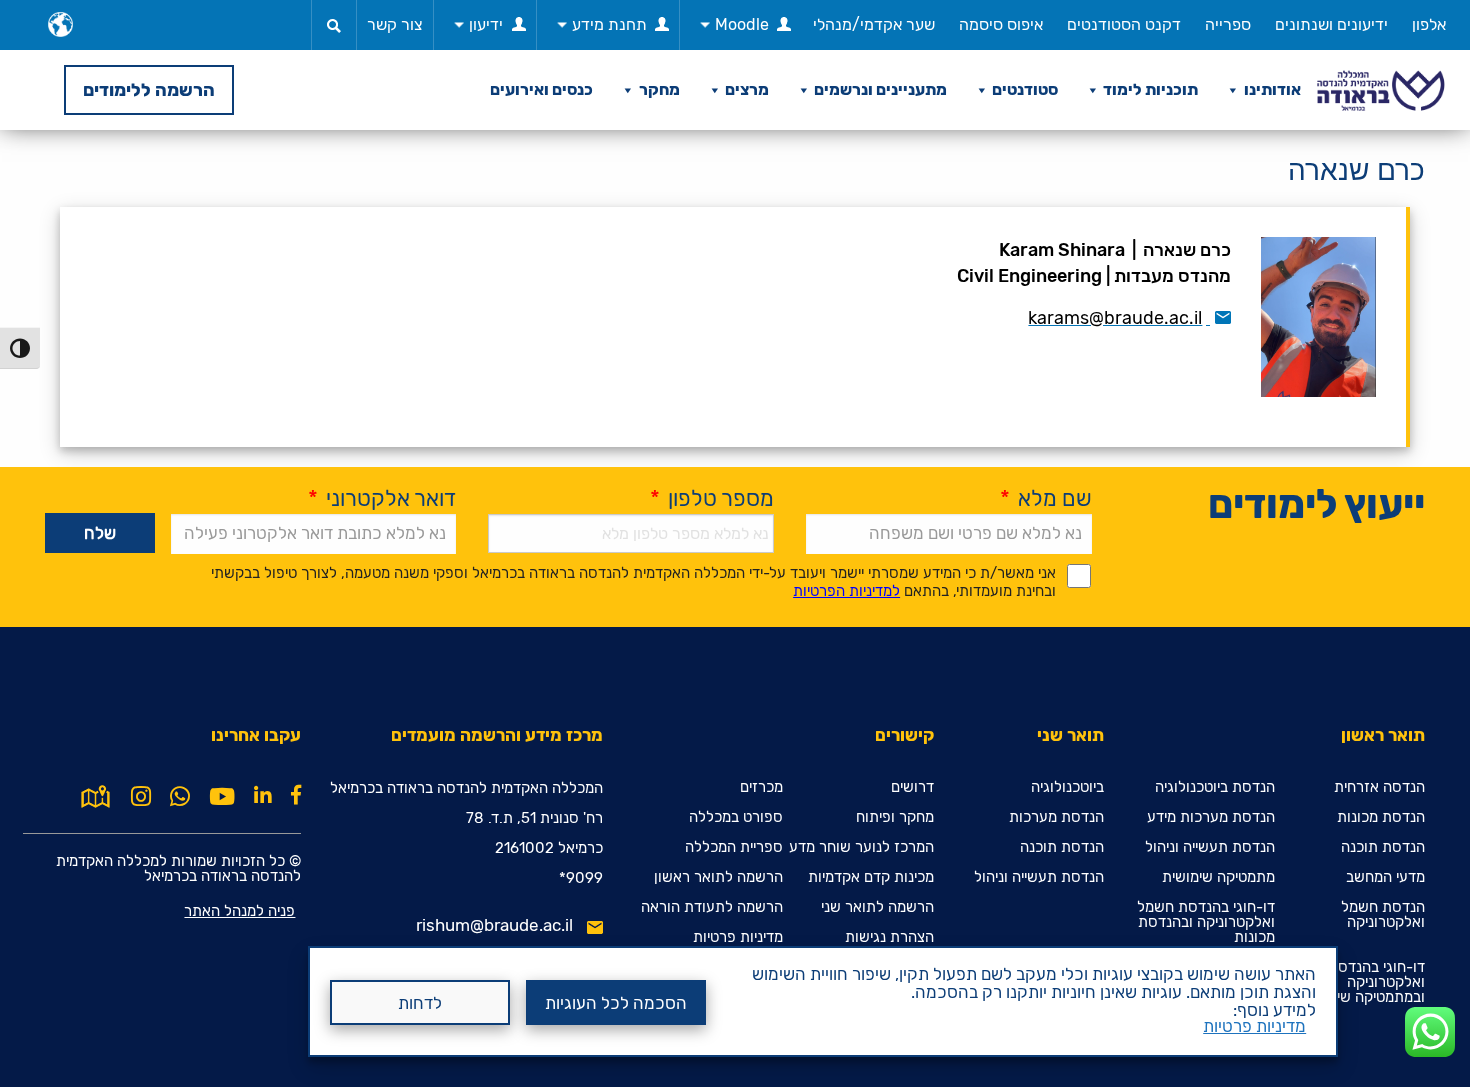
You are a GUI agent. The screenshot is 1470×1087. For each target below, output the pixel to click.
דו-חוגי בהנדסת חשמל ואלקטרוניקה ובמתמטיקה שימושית (1356, 982)
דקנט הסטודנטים (1124, 24)
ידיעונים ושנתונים (1331, 24)
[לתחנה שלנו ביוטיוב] (222, 797)
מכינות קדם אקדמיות (871, 877)
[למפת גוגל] (95, 795)
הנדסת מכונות (1381, 817)
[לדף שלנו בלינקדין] (263, 795)
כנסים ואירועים (541, 89)
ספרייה (1228, 24)
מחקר (659, 89)
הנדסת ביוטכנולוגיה (1215, 787)
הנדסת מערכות (1056, 817)
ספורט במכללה (736, 817)
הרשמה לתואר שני (877, 907)
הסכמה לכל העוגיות (616, 1003)
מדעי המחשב (1385, 877)
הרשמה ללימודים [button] (149, 90)
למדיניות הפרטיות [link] (846, 591)
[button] (334, 25)
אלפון (1429, 24)
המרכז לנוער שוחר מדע (861, 847)
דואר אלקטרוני (382, 498)
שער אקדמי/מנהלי (874, 24)
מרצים (747, 89)
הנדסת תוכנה (1383, 847)
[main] (735, 608)
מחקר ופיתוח (895, 817)
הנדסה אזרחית (1379, 787)
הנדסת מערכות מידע (1211, 817)
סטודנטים (1025, 89)
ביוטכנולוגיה (1067, 787)
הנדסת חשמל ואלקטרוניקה (1383, 915)
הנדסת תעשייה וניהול (1210, 847)
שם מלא (1046, 498)
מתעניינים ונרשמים (880, 89)
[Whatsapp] (180, 797)
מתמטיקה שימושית (1218, 877)
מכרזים (761, 787)
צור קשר (395, 24)
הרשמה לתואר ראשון (718, 877)
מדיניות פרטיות (1254, 1026)
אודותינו (1272, 89)
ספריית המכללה (734, 847)
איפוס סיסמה (1001, 24)
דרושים (912, 787)
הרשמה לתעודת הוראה (712, 907)
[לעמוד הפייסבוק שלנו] (296, 795)
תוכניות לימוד (1150, 89)
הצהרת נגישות (889, 937)
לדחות (420, 1003)
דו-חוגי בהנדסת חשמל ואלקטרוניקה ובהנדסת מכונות (1206, 922)
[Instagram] (141, 797)
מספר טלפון (712, 498)
